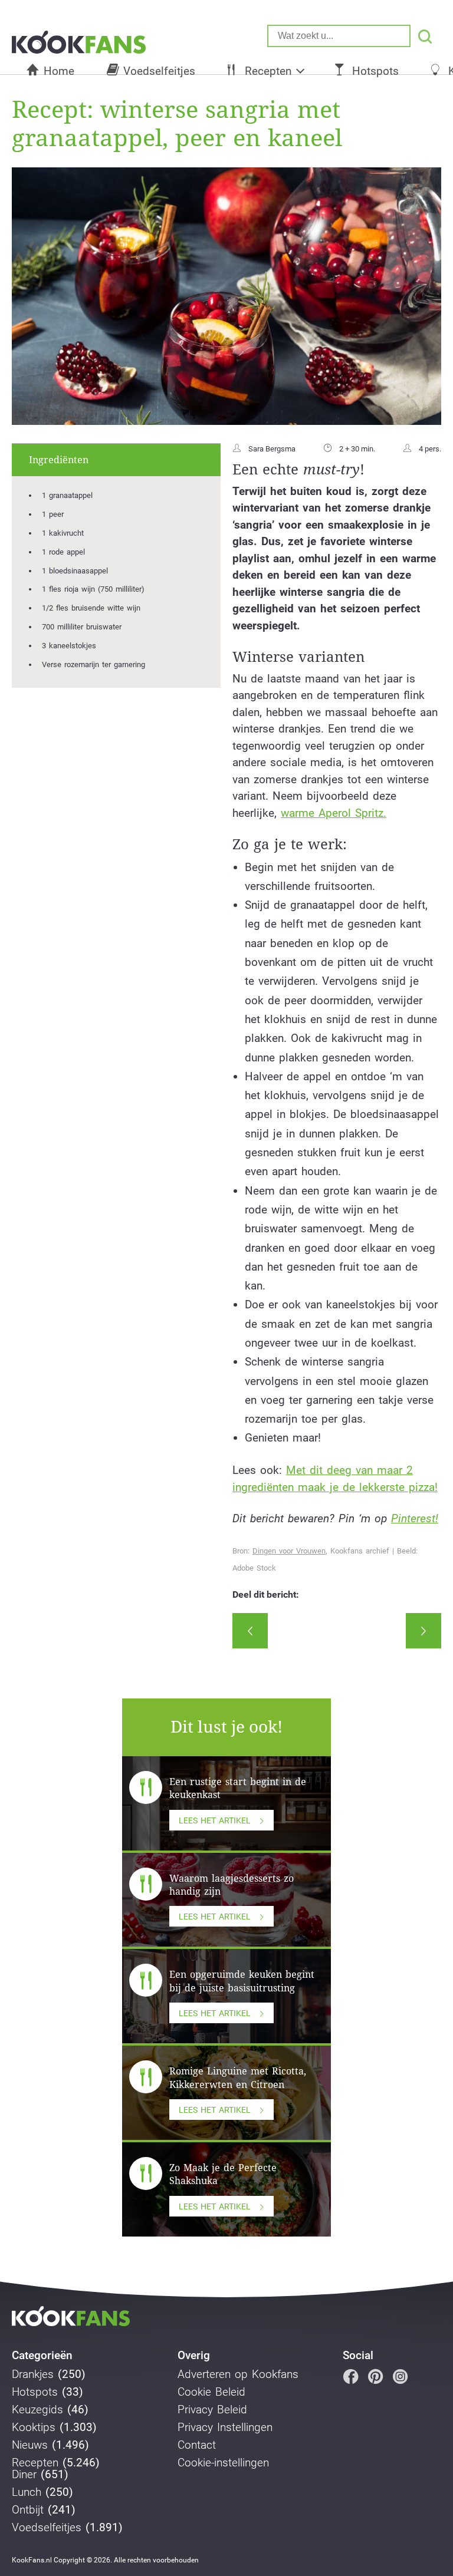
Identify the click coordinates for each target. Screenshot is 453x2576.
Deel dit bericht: (266, 1595)
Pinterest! (415, 1518)
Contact (197, 2445)
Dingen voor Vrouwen (289, 1551)
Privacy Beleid (212, 2410)
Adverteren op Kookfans (238, 2374)
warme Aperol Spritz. (334, 813)
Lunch (27, 2492)
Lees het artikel (215, 1820)
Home (59, 71)
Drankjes (33, 2374)
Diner (24, 2475)
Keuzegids (37, 2410)
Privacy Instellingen (225, 2427)
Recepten (268, 71)
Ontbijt (28, 2510)
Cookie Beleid (211, 2392)
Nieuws (30, 2445)
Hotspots (375, 71)
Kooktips (34, 2427)
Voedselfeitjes (159, 71)
